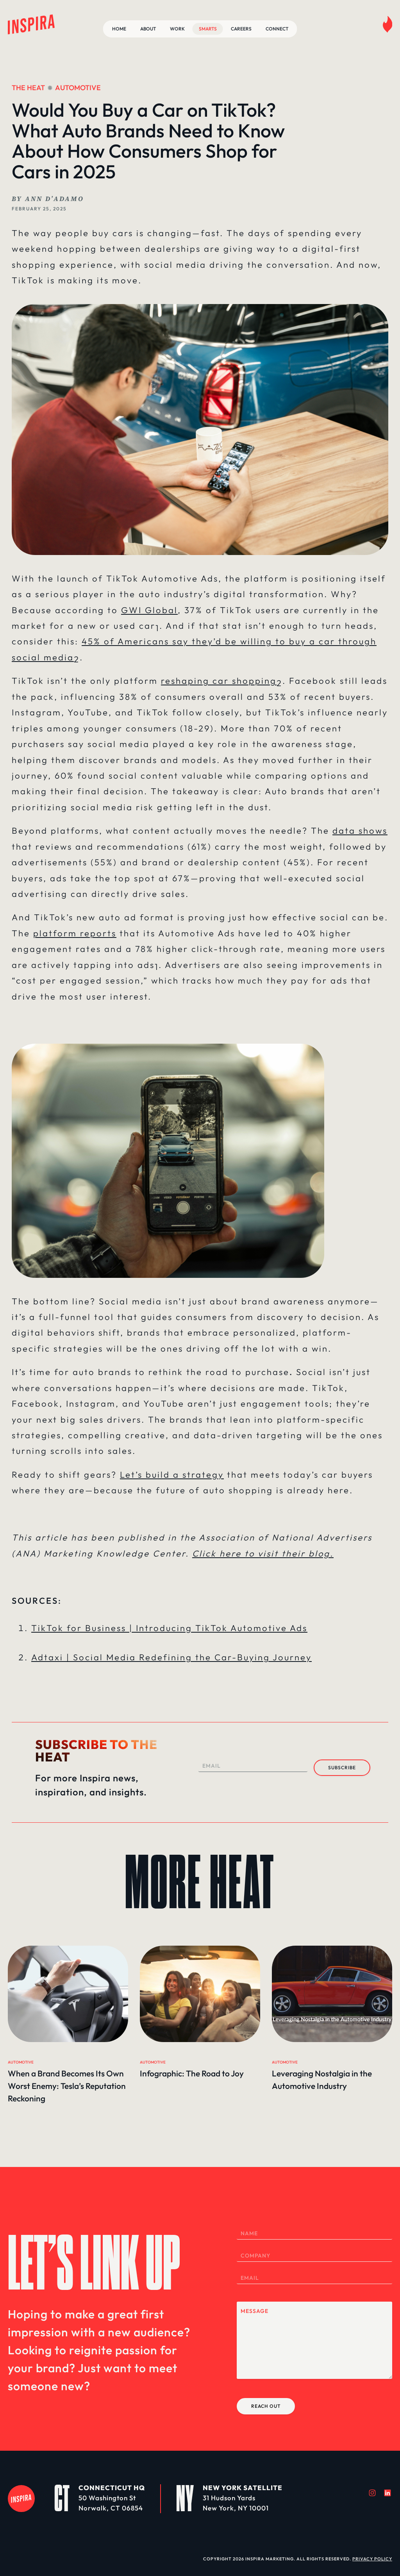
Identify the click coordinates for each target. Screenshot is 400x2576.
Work (177, 29)
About (148, 29)
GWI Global (149, 610)
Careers (241, 29)
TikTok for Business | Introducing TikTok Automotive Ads (169, 1628)
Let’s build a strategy (172, 1475)
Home (119, 29)
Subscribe (342, 1767)
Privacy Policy (372, 2559)
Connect (277, 29)
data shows (360, 831)
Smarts (208, 29)
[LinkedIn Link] (387, 2493)
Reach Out (266, 2406)
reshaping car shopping (219, 681)
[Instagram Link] (372, 2493)
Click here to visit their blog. (263, 1553)
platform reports (75, 933)
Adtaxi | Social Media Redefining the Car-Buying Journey (171, 1657)
